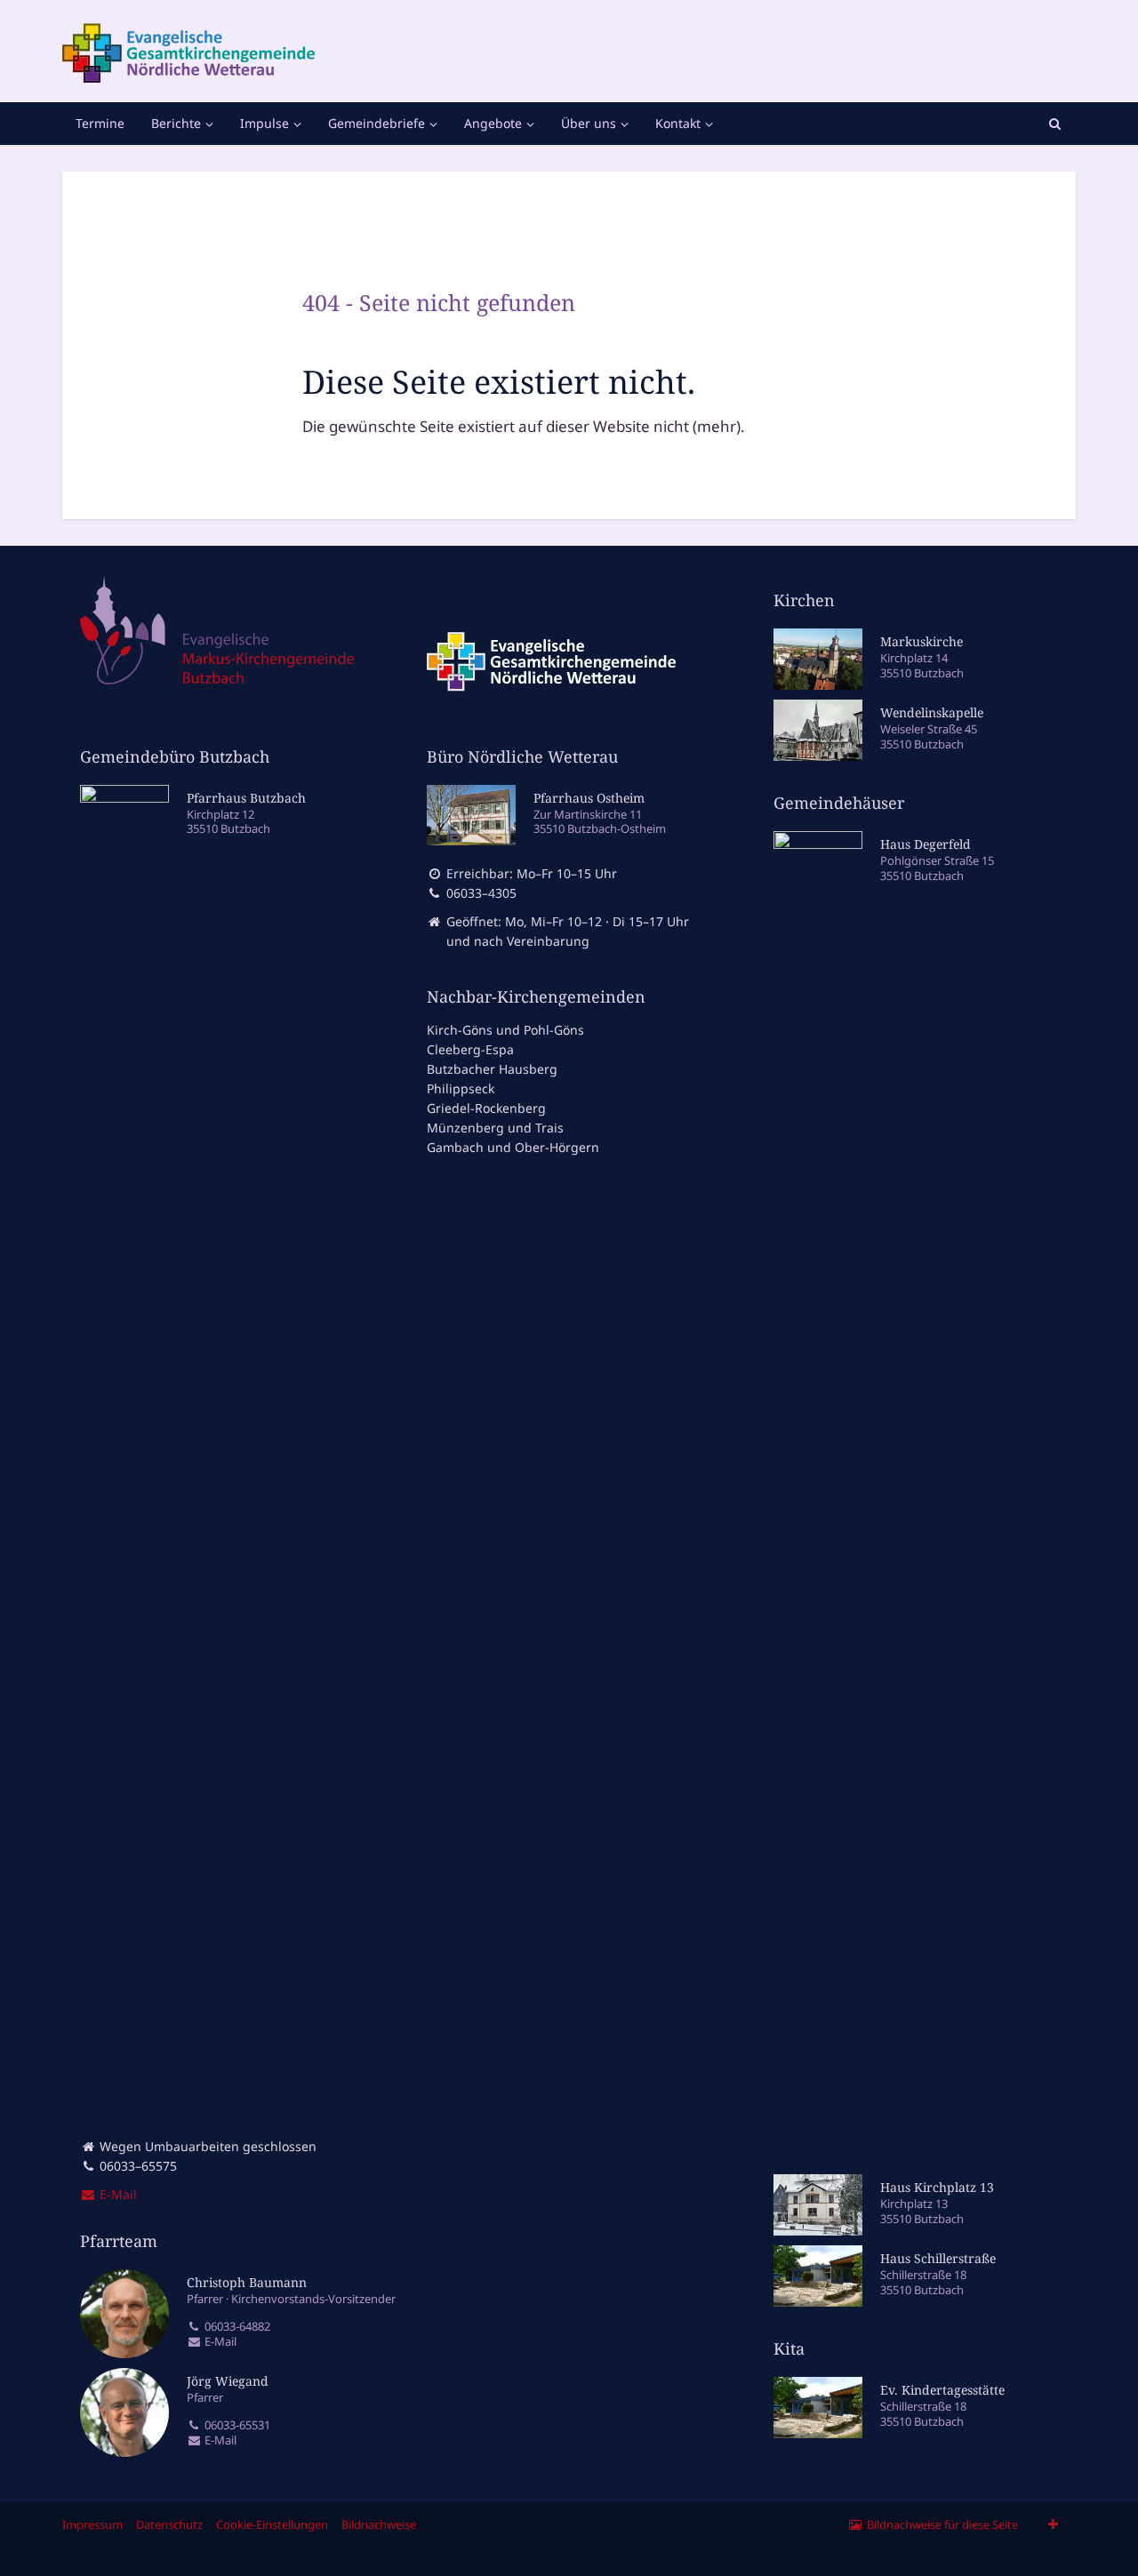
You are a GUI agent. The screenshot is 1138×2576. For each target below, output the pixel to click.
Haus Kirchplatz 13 (937, 2187)
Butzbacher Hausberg (492, 1069)
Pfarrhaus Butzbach (246, 798)
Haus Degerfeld (926, 844)
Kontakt (678, 123)
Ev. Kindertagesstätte (942, 2390)
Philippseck (461, 1088)
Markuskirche (922, 641)
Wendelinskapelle (932, 712)
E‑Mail (116, 2194)
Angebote (493, 123)
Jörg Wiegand (228, 2381)
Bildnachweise (379, 2524)
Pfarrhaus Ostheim (589, 798)
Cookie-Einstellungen (272, 2524)
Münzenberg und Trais (495, 1128)
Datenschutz (169, 2524)
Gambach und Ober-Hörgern (513, 1147)
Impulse (264, 123)
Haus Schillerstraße (938, 2258)
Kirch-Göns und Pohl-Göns (505, 1030)
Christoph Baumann (247, 2282)
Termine (100, 123)
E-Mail (219, 2342)
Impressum (92, 2524)
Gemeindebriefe (377, 123)
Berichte (176, 123)
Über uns (589, 123)
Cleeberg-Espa (470, 1049)
